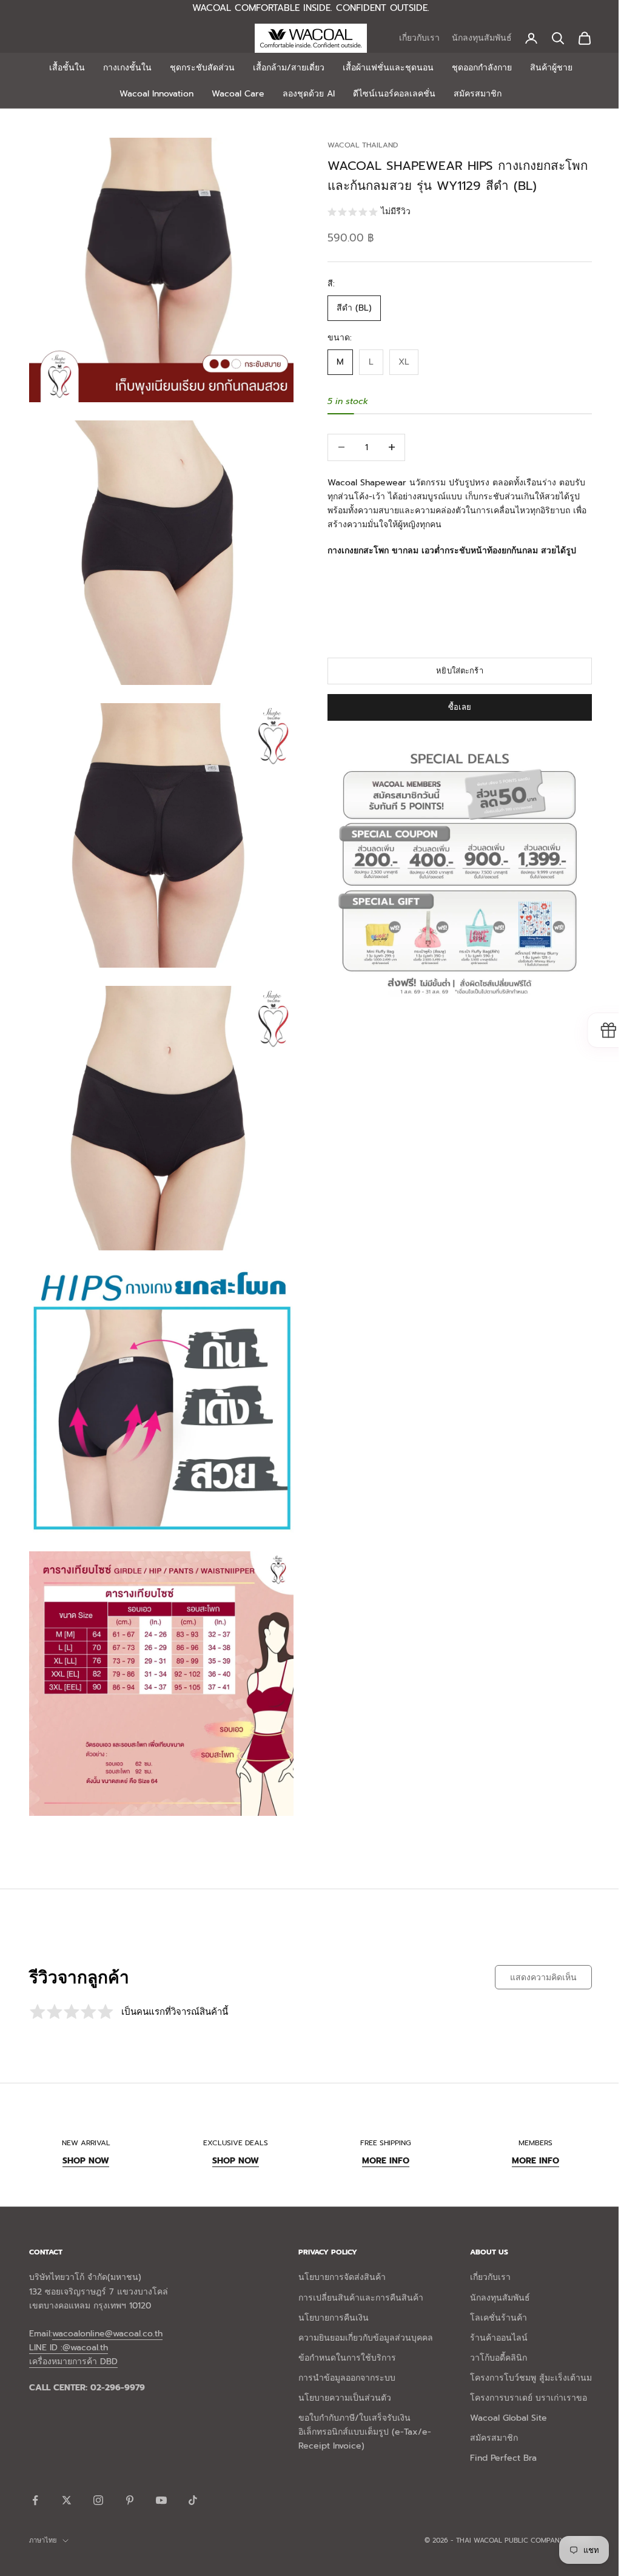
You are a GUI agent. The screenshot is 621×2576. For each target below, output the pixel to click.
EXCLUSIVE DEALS (232, 2116)
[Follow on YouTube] (161, 2473)
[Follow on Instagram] (98, 2473)
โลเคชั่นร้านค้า (489, 2291)
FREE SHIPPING (380, 2116)
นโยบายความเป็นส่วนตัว (340, 2371)
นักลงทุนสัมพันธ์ (473, 38)
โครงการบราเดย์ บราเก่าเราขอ (519, 2371)
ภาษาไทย (43, 2513)
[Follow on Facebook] (35, 2473)
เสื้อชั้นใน (62, 68)
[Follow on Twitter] (67, 2473)
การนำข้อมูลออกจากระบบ (342, 2351)
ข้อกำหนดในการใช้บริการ (342, 2331)
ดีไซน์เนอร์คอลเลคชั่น (390, 94)
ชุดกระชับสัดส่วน (197, 68)
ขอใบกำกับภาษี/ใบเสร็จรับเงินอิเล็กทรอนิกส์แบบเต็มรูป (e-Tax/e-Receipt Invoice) (360, 2405)
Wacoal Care (234, 94)
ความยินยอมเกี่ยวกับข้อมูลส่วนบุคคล (361, 2311)
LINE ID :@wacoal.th (69, 2320)
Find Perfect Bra (494, 2431)
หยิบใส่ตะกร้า (453, 671)
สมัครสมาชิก (473, 94)
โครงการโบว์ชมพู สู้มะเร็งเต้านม (522, 2351)
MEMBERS (527, 2116)
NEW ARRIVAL (85, 2116)
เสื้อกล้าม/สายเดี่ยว (284, 68)
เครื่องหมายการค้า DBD (73, 2334)
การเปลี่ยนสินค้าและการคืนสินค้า (356, 2271)
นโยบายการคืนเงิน (329, 2291)
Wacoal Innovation (152, 94)
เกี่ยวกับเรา (410, 38)
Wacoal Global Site (499, 2391)
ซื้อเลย (453, 707)
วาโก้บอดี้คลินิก (489, 2331)
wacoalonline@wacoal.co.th (107, 2306)
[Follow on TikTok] (193, 2473)
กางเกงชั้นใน (123, 68)
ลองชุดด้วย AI (304, 94)
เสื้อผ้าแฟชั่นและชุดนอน (383, 68)
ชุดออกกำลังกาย (477, 68)
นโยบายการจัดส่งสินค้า (337, 2250)
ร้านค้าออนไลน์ (490, 2311)
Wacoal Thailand (358, 145)
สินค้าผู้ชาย (546, 68)
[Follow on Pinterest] (130, 2473)
